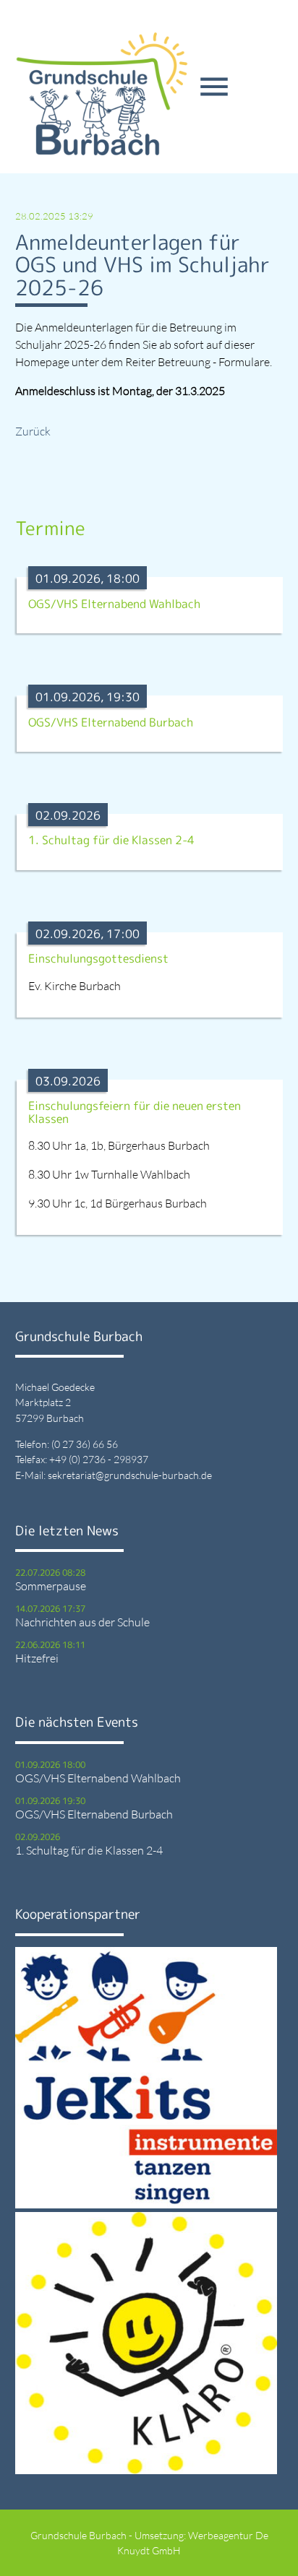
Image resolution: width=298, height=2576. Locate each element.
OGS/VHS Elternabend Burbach (94, 1814)
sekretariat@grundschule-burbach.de (130, 1475)
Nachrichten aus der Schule (82, 1622)
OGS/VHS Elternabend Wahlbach (98, 1778)
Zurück (33, 431)
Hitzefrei (37, 1658)
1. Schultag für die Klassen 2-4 (89, 1850)
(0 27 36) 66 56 (85, 1444)
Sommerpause (51, 1586)
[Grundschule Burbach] (102, 94)
